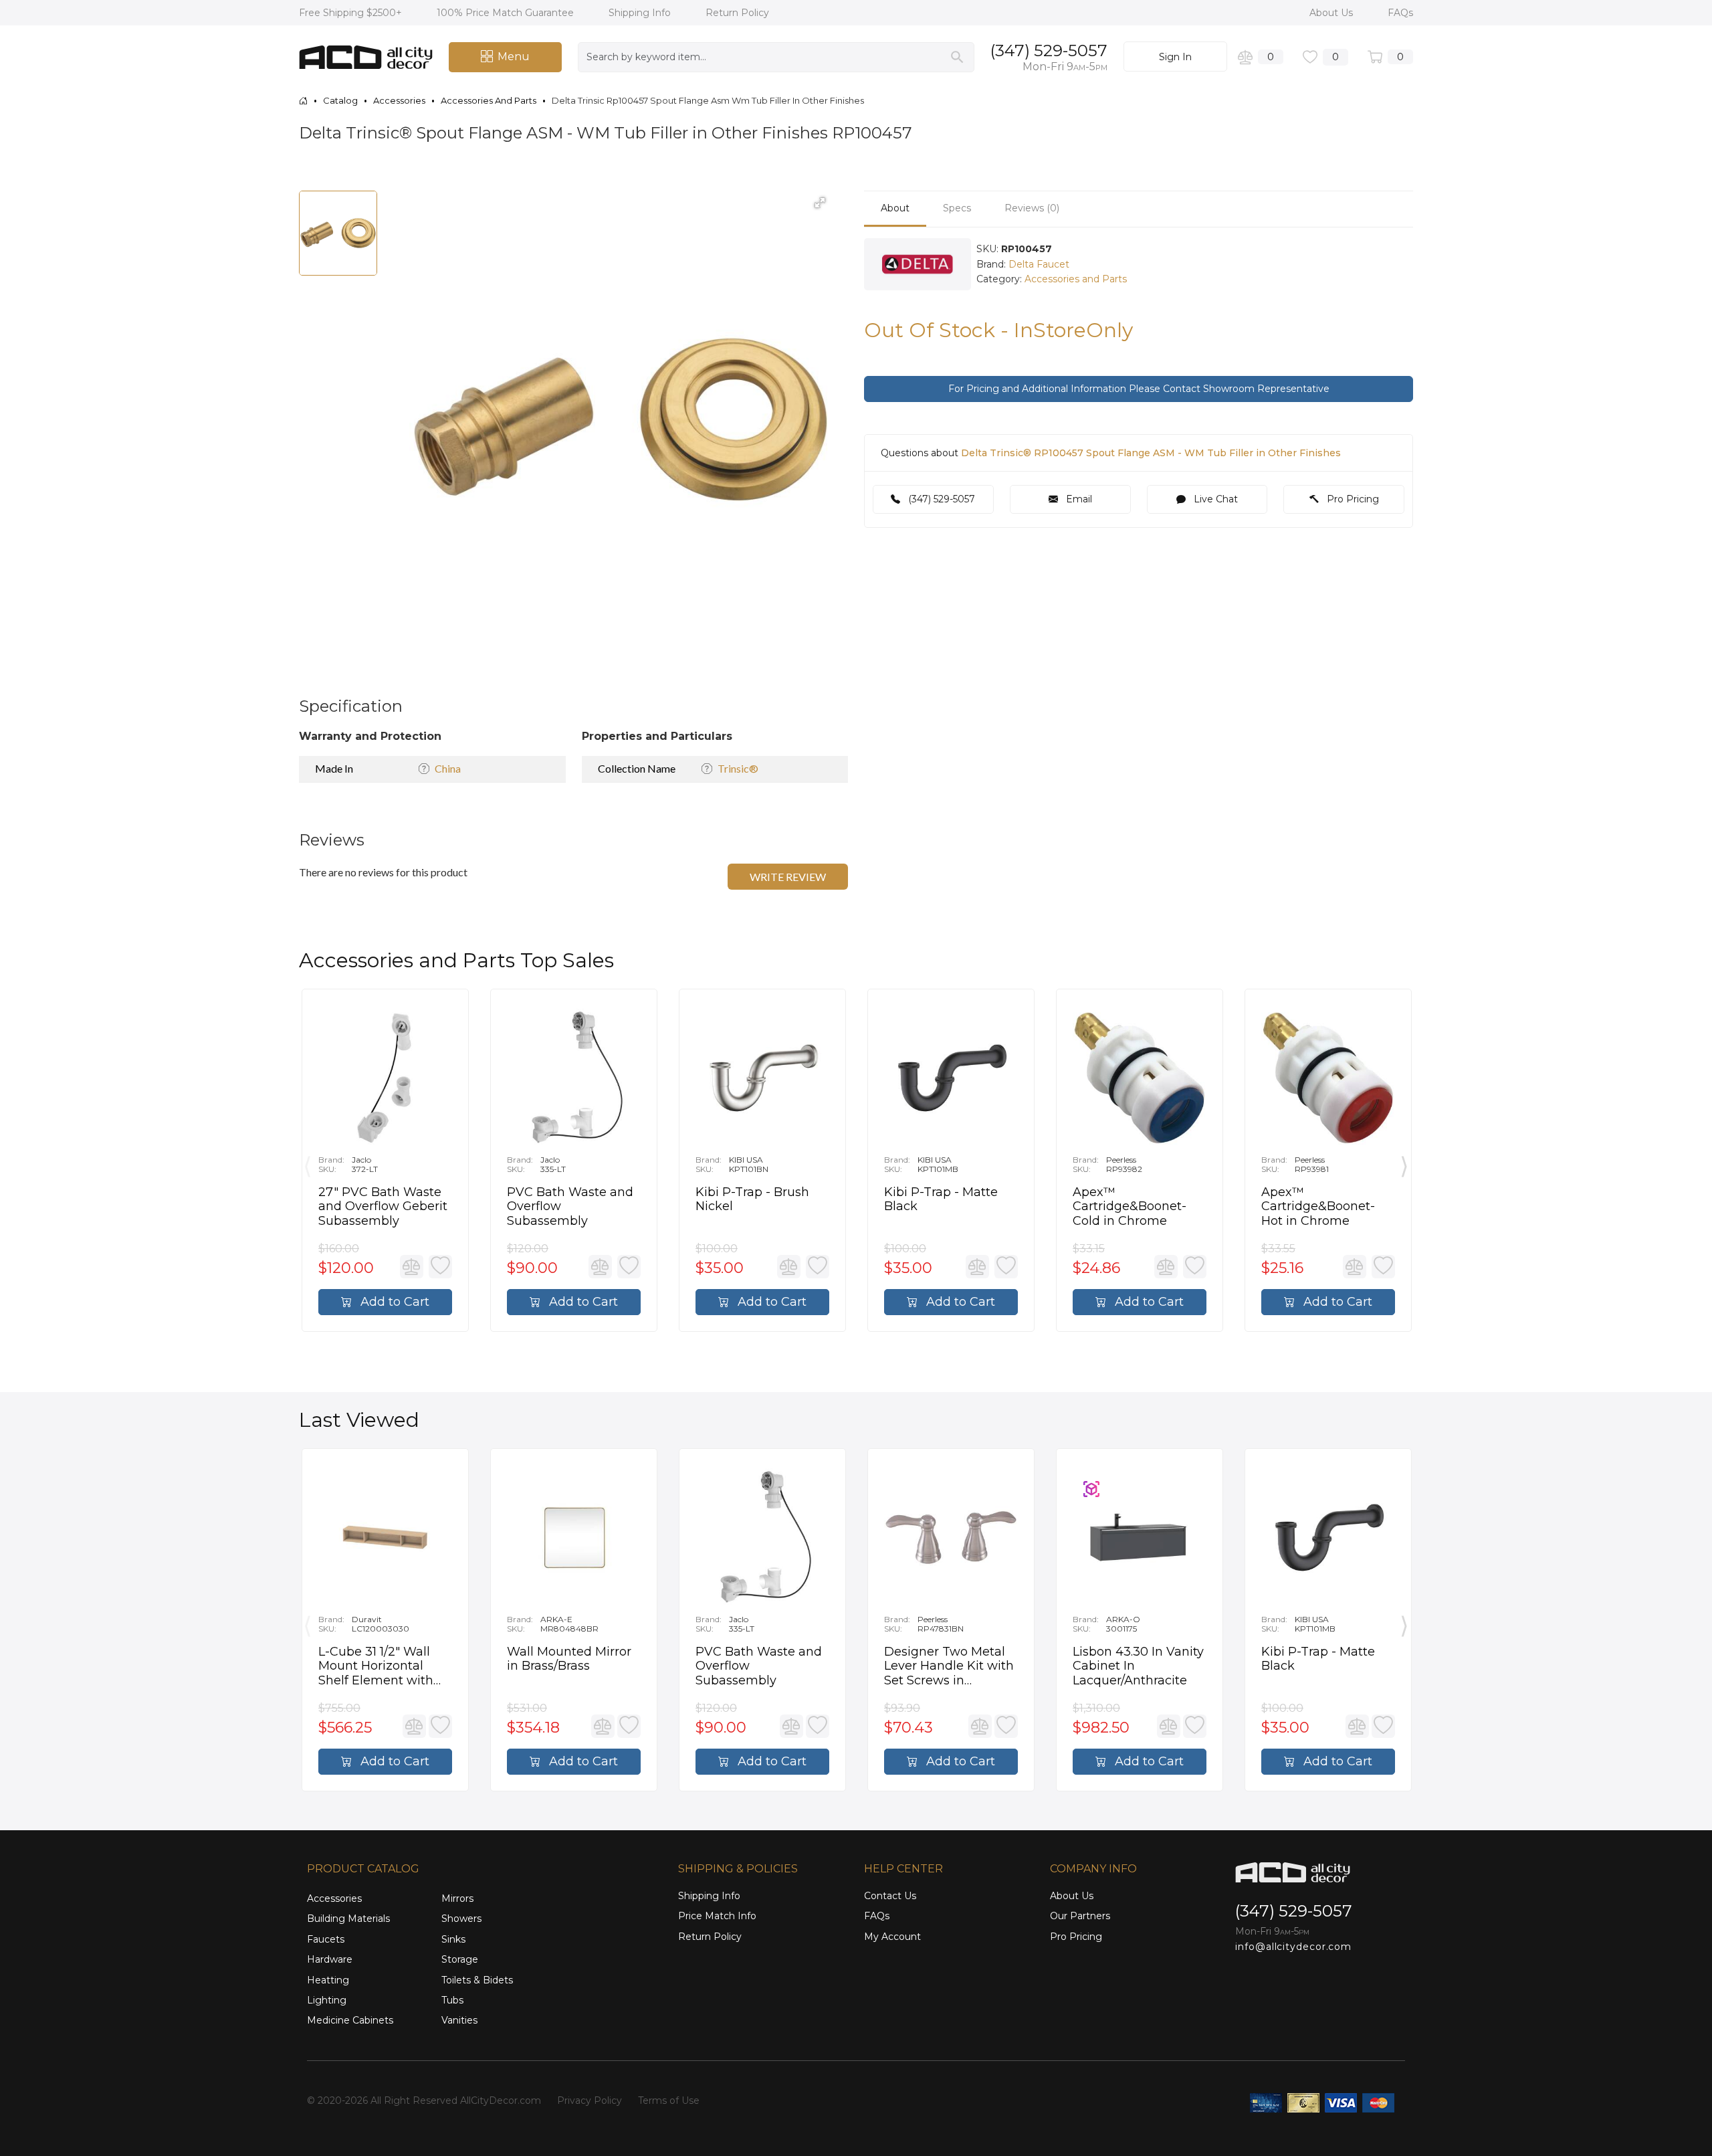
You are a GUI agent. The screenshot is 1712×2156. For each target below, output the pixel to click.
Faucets (326, 1939)
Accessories (334, 1898)
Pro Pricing (1352, 499)
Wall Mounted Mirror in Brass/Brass (569, 1659)
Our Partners (1080, 1916)
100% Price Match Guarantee (507, 13)
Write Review (788, 877)
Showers (461, 1919)
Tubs (452, 2000)
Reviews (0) (1032, 208)
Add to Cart (393, 1302)
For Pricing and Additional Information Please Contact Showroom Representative (1139, 389)
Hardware (330, 1959)
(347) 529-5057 (1049, 51)
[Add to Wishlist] (440, 1267)
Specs (957, 208)
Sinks (453, 1939)
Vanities (459, 2020)
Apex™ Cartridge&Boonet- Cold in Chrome (1130, 1207)
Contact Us (890, 1896)
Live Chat (1214, 499)
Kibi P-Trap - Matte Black (941, 1200)
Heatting (328, 1980)
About (895, 208)
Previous (308, 1163)
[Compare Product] (412, 1267)
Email (1078, 499)
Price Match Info (717, 1916)
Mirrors (457, 1898)
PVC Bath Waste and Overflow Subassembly (570, 1207)
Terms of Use (669, 2100)
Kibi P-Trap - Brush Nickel (752, 1200)
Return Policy (737, 13)
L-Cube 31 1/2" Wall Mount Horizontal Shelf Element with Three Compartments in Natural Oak (384, 1667)
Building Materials (348, 1919)
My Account (892, 1937)
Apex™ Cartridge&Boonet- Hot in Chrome (1318, 1207)
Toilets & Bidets (477, 1980)
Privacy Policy (590, 2100)
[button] (820, 203)
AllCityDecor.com (501, 2100)
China (448, 768)
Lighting (327, 2000)
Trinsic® (738, 768)
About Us (1332, 13)
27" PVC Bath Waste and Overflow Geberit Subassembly (383, 1207)
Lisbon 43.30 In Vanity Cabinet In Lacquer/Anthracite (1138, 1666)
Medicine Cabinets (350, 2020)
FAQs (1400, 13)
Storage (460, 1959)
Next (1404, 1163)
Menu (514, 57)
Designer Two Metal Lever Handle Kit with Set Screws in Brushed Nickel (949, 1667)
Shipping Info (641, 13)
